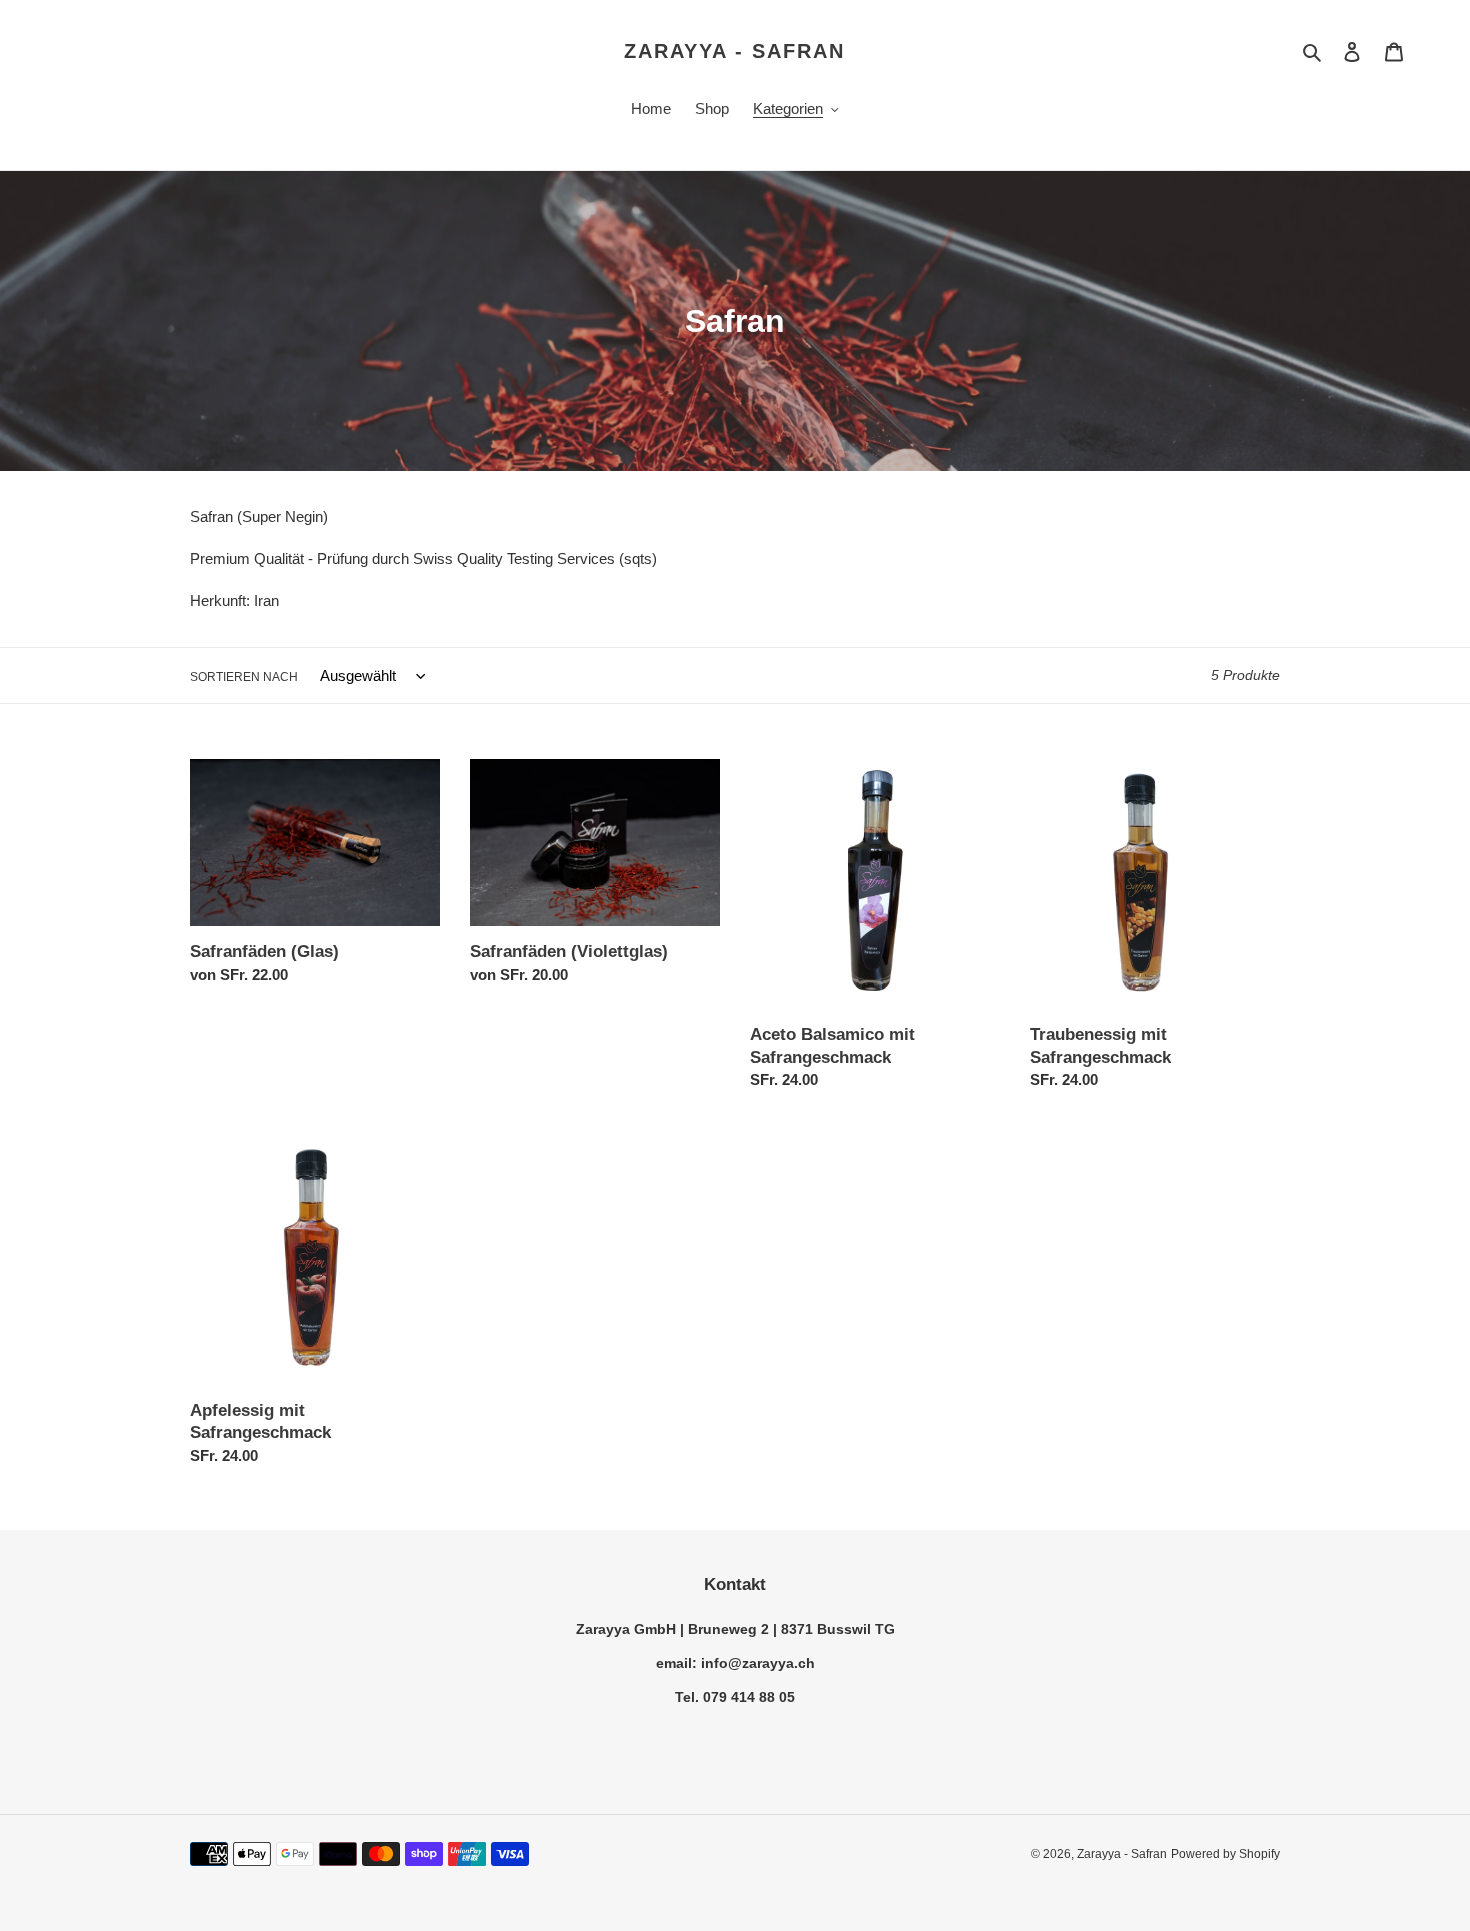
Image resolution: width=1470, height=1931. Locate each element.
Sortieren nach (244, 677)
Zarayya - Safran (734, 51)
